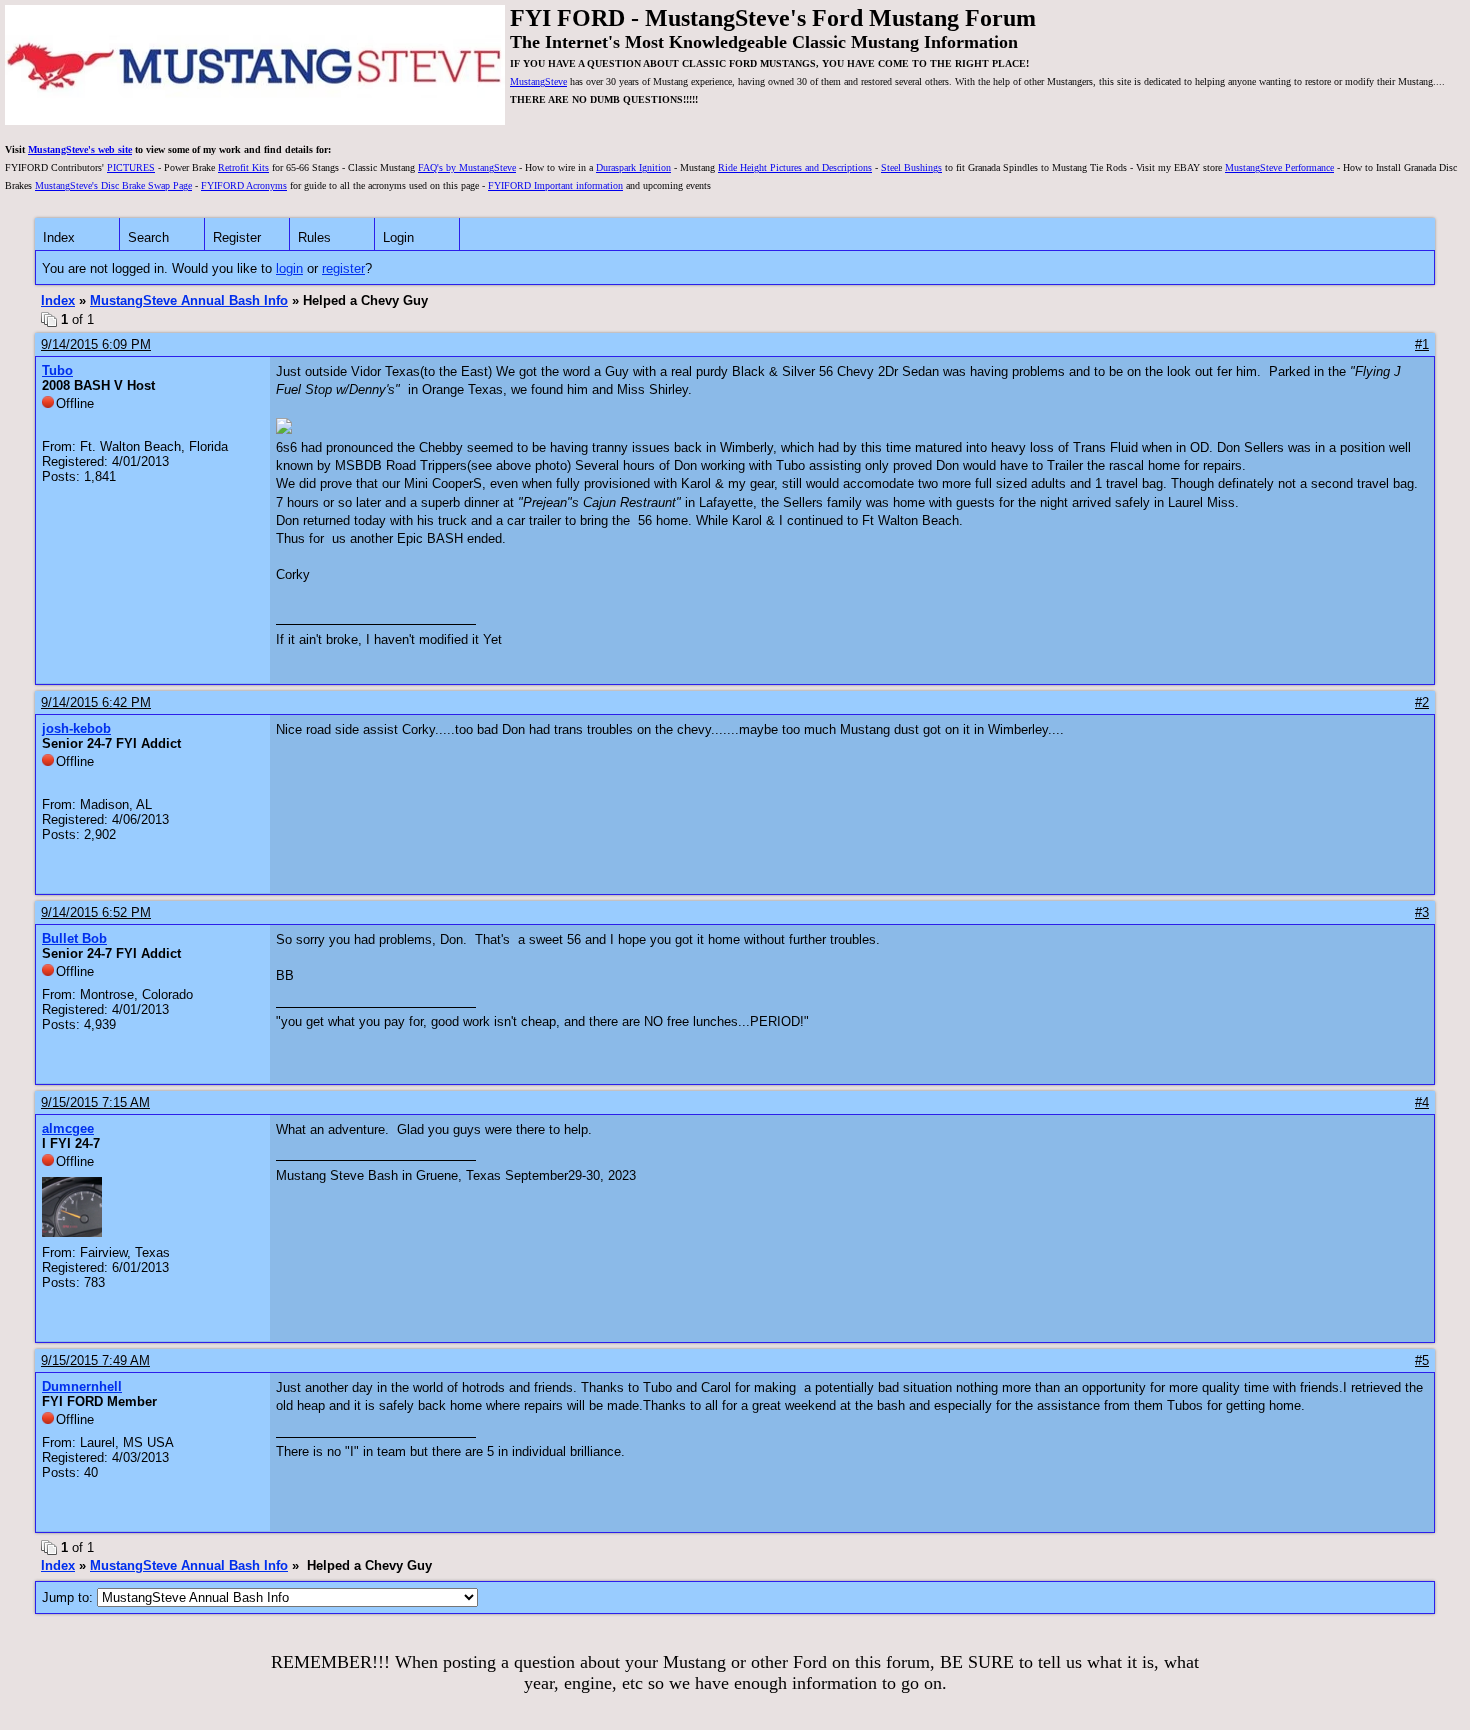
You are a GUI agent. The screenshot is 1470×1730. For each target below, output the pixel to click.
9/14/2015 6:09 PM (96, 344)
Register (237, 237)
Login (398, 237)
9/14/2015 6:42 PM (96, 702)
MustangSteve (538, 81)
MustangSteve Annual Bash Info (189, 300)
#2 (1422, 702)
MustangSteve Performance (1279, 167)
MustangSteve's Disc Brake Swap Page (113, 185)
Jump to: (69, 1597)
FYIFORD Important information (555, 185)
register (343, 268)
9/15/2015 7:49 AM (95, 1360)
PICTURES (131, 167)
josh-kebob (76, 728)
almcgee (68, 1128)
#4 (1422, 1102)
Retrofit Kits (243, 167)
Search (148, 237)
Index (59, 237)
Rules (314, 237)
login (289, 268)
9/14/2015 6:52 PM (96, 912)
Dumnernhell (82, 1386)
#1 (1422, 344)
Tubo (57, 370)
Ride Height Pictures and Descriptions (795, 167)
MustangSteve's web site (80, 149)
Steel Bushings (911, 167)
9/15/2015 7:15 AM (95, 1102)
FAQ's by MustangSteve (467, 167)
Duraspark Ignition (633, 167)
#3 (1422, 912)
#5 (1422, 1360)
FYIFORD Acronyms (244, 185)
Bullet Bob (74, 938)
